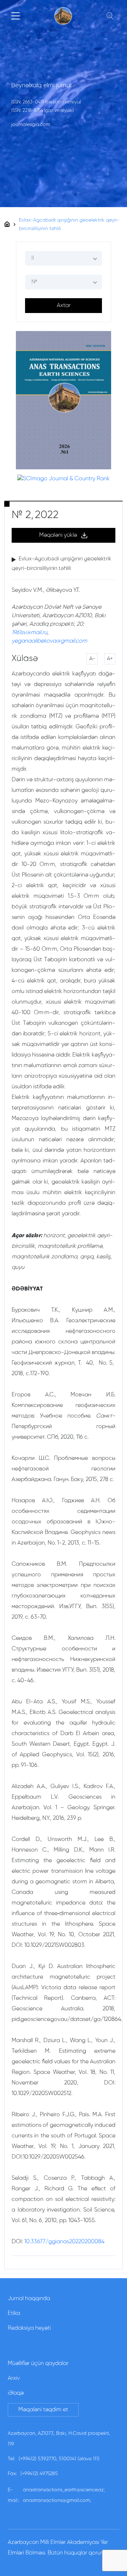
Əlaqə (16, 2393)
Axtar (64, 306)
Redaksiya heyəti (29, 2328)
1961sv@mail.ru (29, 633)
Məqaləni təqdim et (43, 2410)
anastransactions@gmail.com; (57, 2500)
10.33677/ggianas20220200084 (64, 2242)
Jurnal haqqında (29, 2299)
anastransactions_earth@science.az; (64, 2490)
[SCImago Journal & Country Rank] (64, 479)
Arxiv (14, 2378)
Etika (14, 2313)
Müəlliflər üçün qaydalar (38, 2364)
